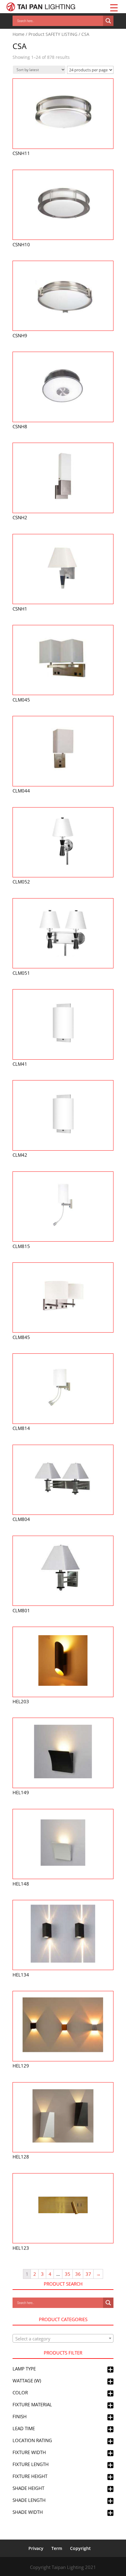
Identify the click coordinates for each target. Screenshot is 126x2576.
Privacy (36, 2548)
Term (57, 2548)
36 (78, 2274)
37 (88, 2274)
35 (68, 2274)
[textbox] (63, 2339)
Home (19, 34)
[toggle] (110, 2370)
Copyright (80, 2548)
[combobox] (63, 2338)
